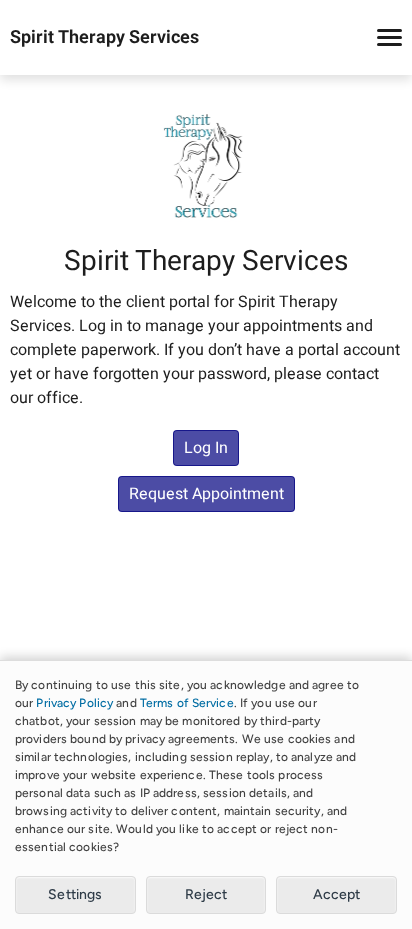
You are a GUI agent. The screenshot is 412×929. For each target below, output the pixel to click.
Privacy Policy (74, 703)
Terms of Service (187, 703)
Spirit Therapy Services (104, 38)
